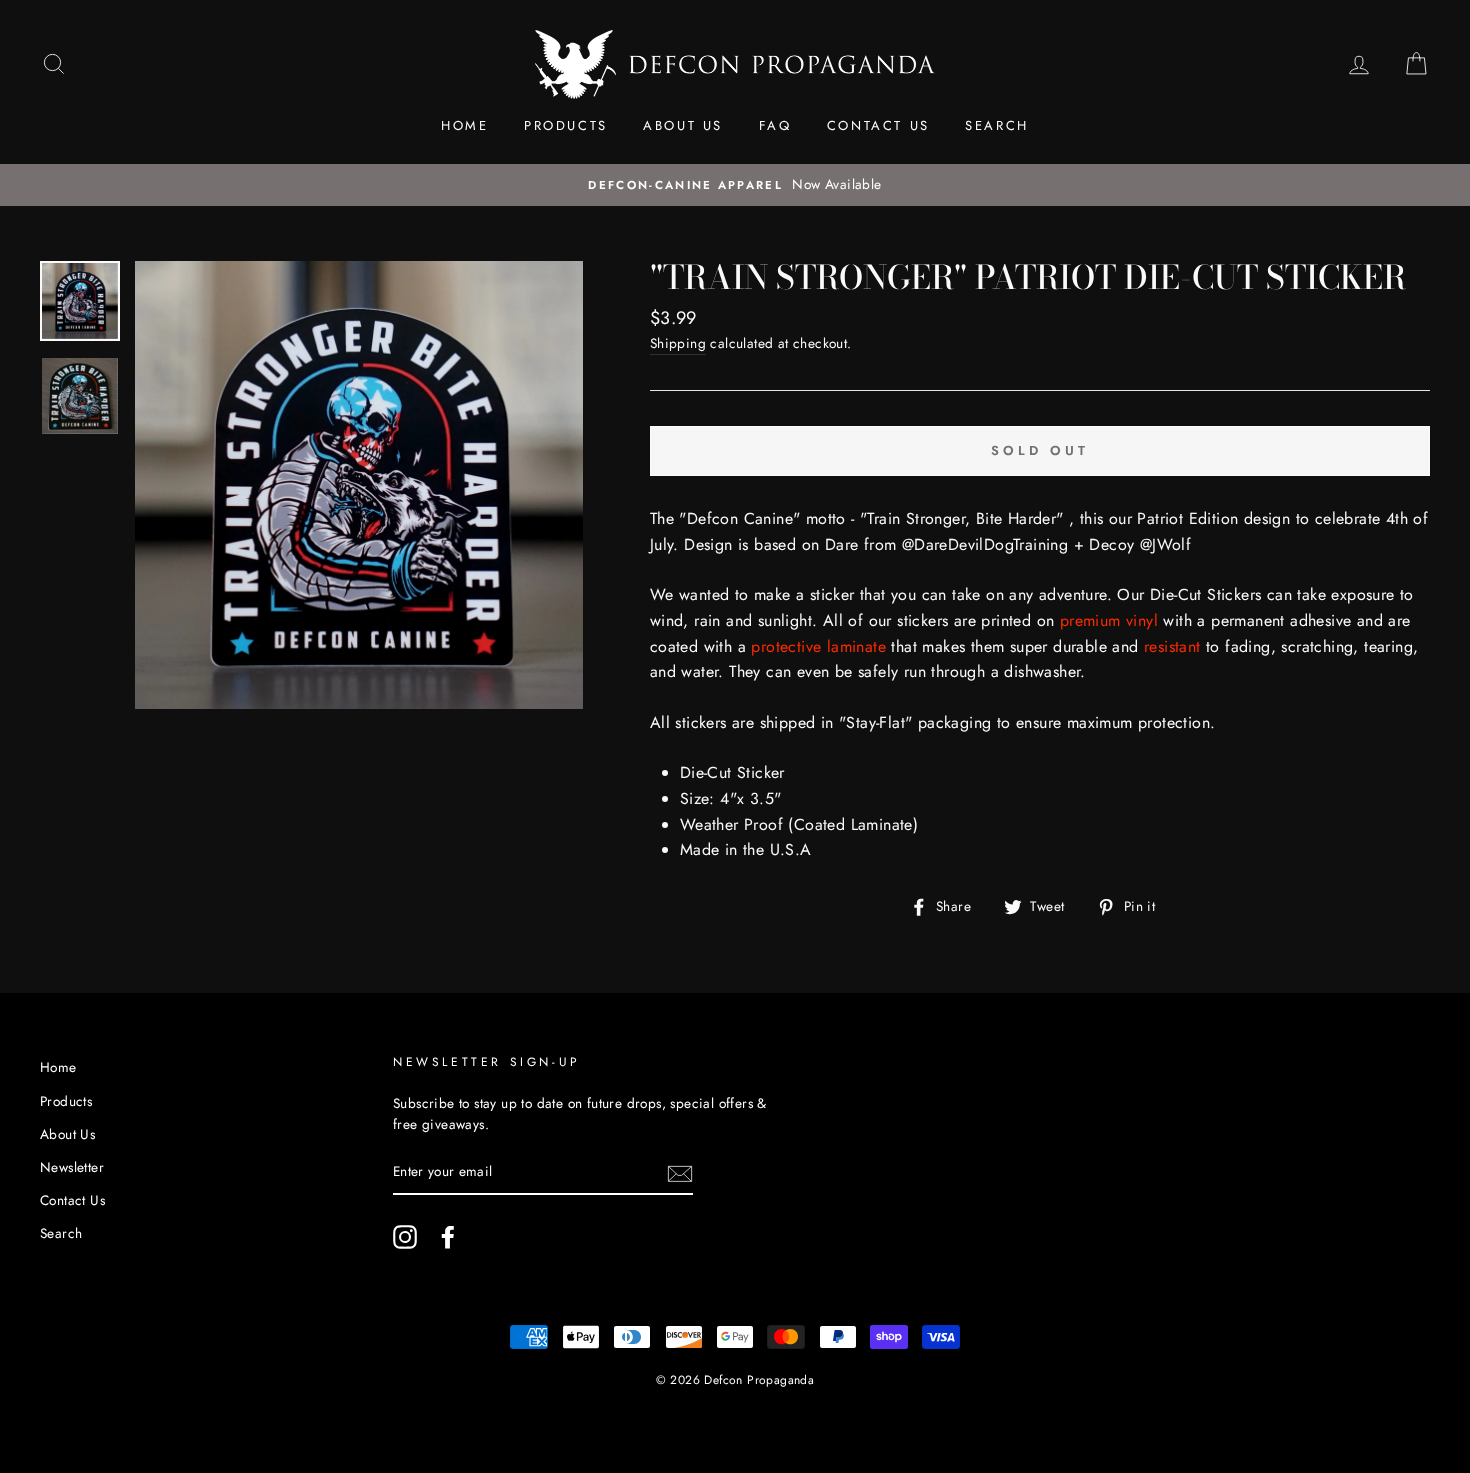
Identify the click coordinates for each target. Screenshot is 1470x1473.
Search (997, 125)
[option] (735, 185)
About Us (683, 125)
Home (464, 125)
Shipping (678, 343)
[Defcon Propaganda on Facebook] (448, 1237)
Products (566, 125)
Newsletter (72, 1167)
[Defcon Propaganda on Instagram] (405, 1237)
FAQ (775, 125)
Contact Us (878, 125)
